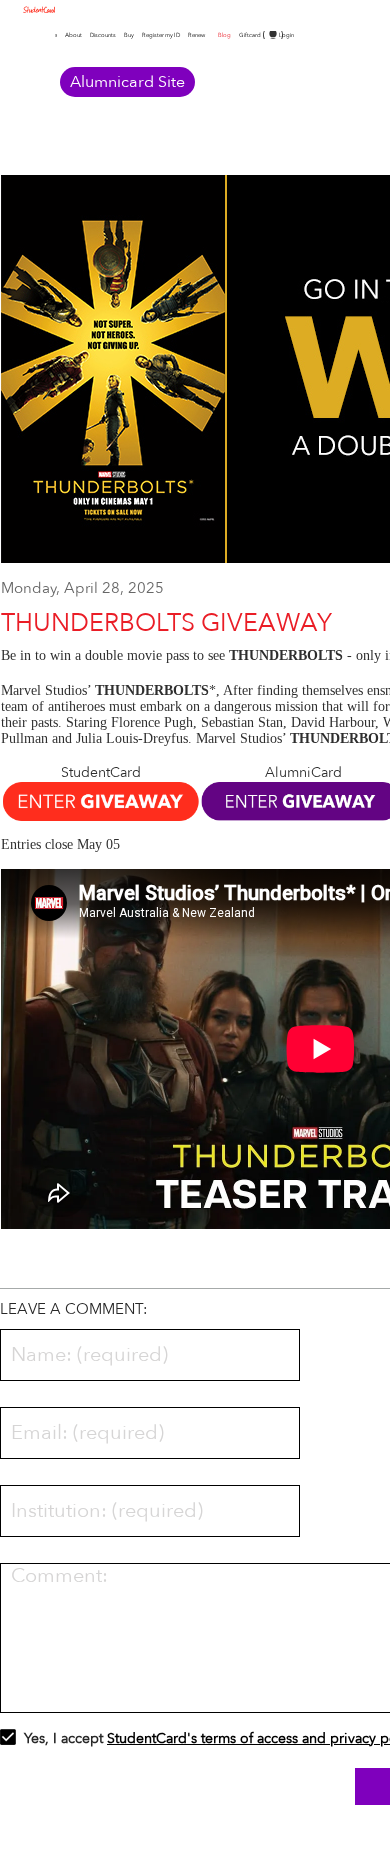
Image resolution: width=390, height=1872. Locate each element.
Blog (224, 35)
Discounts (103, 35)
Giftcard (250, 35)
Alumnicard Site (127, 82)
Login (286, 35)
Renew (196, 35)
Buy (129, 35)
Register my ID (161, 35)
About (73, 35)
